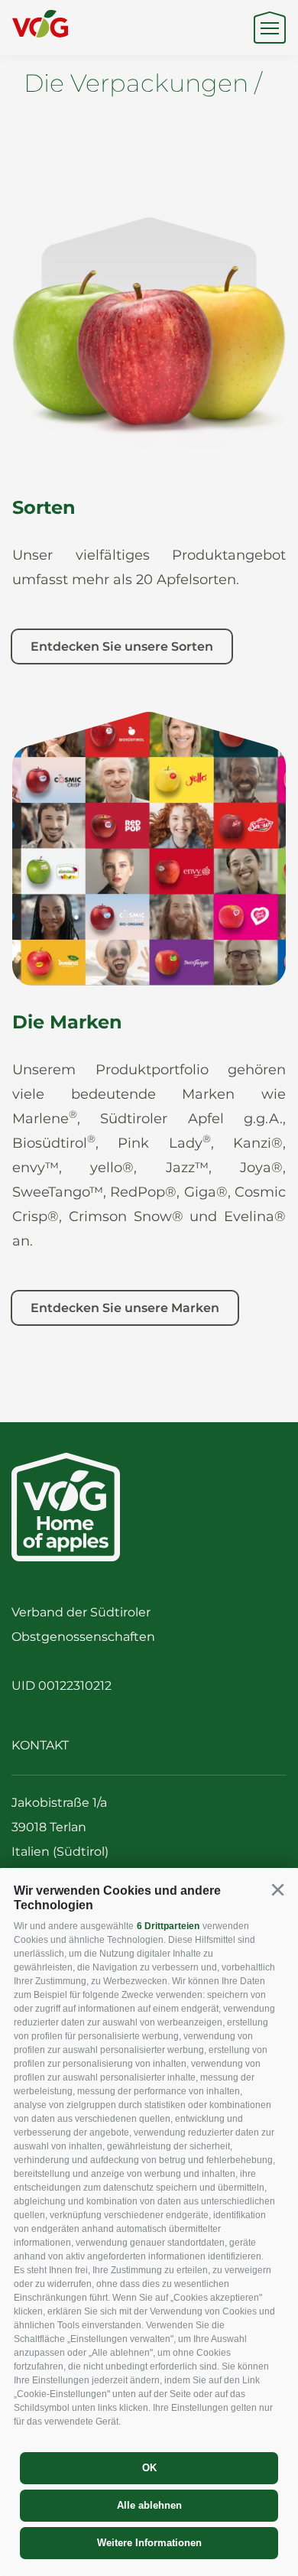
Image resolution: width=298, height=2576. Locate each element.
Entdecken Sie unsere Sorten (122, 646)
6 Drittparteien (168, 1926)
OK (149, 2468)
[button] (277, 1890)
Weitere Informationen (149, 2543)
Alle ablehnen (149, 2505)
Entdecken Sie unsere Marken (125, 1308)
